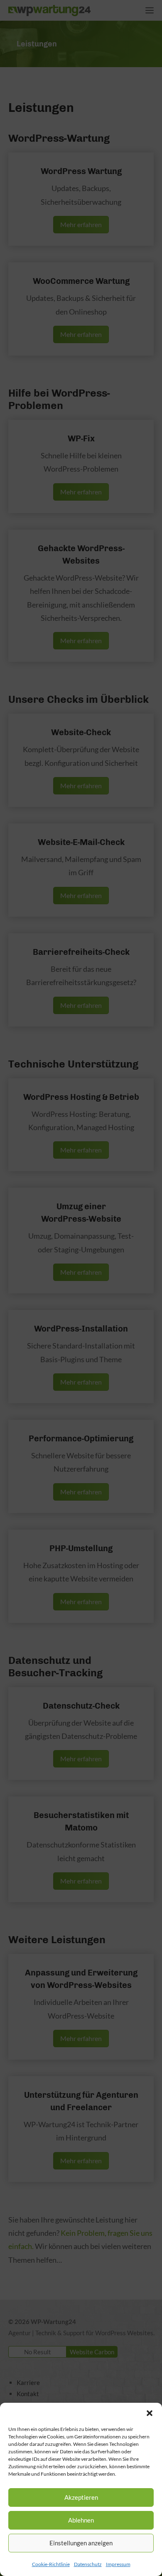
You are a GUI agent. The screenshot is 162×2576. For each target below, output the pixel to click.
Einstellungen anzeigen (81, 2543)
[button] (150, 2413)
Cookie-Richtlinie (51, 2564)
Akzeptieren (81, 2497)
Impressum (118, 2564)
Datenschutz (88, 2564)
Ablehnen (81, 2520)
